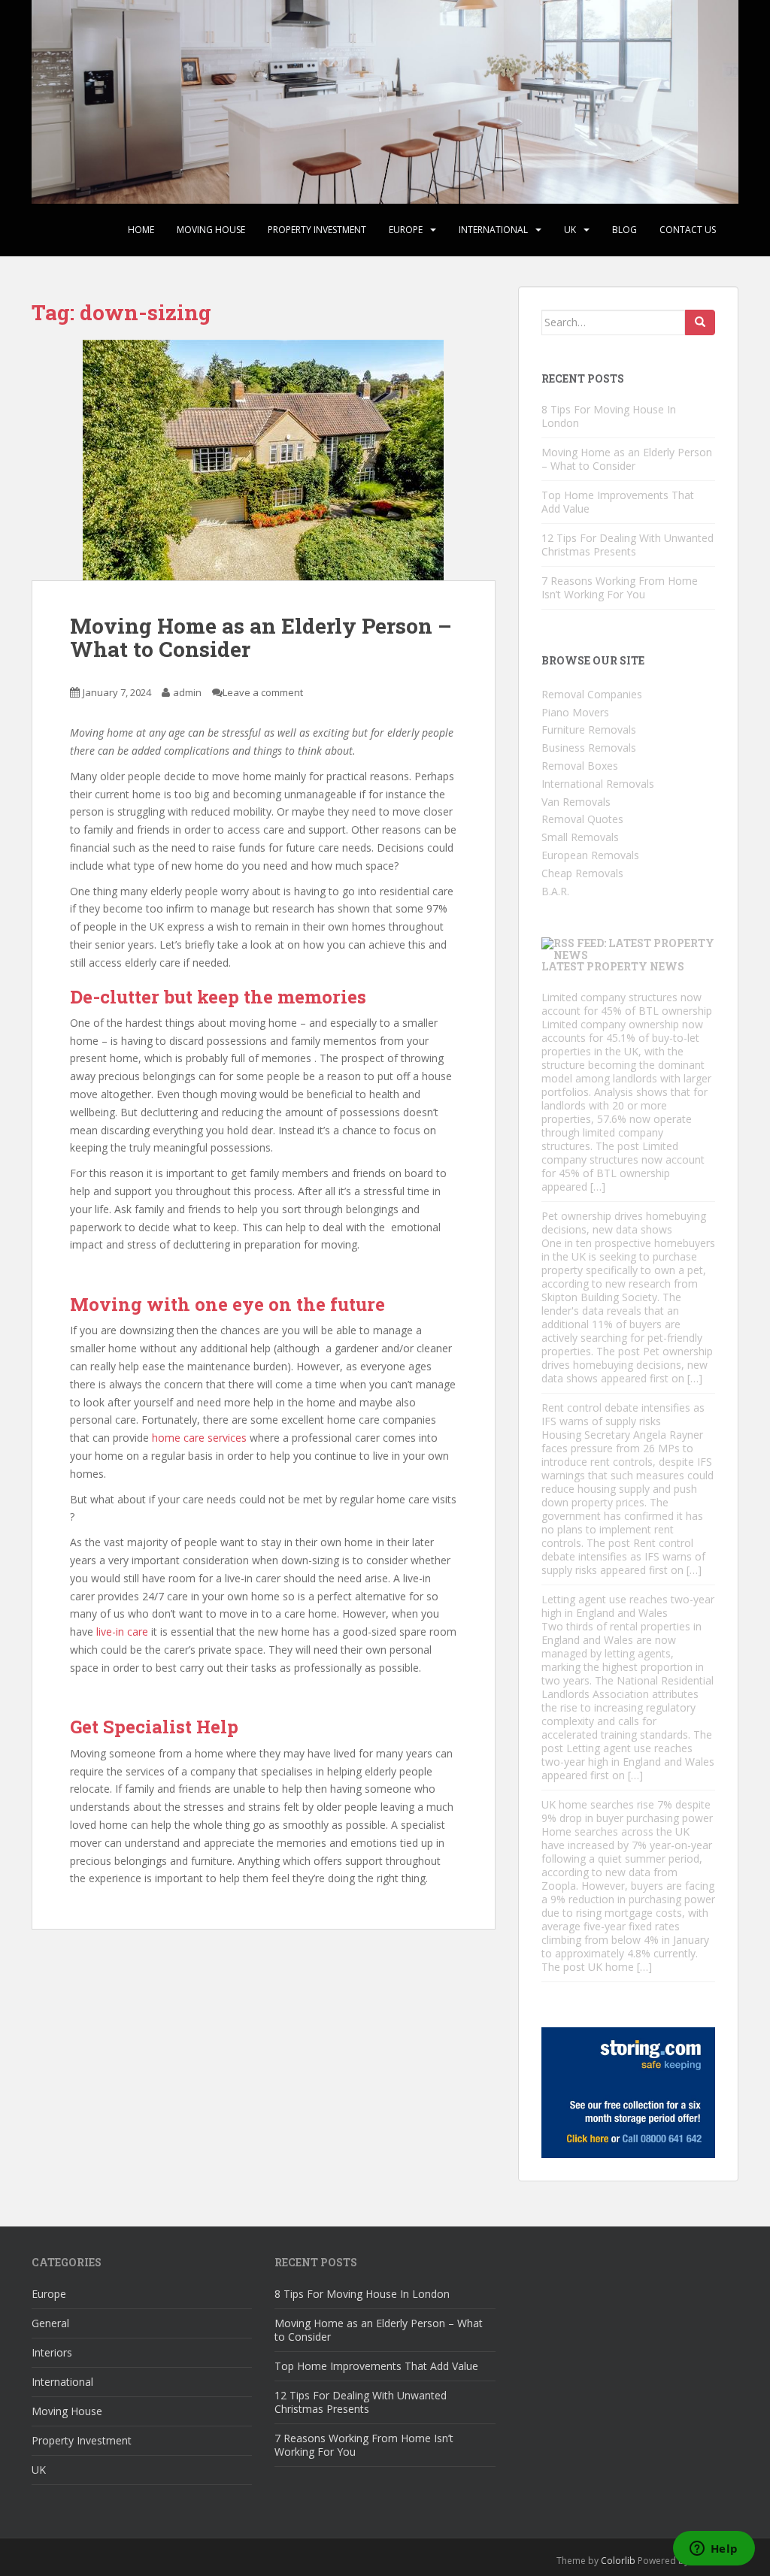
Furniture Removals (589, 730)
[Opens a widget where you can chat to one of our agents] (714, 2550)
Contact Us (688, 230)
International (493, 230)
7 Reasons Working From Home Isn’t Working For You (620, 587)
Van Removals (576, 802)
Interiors (52, 2352)
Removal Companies (592, 694)
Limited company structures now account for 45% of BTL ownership (627, 1004)
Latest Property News (613, 966)
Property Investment (317, 230)
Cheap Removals (582, 873)
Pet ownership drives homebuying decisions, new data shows (624, 1223)
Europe (406, 230)
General (50, 2323)
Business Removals (589, 748)
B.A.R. (555, 891)
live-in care (122, 1632)
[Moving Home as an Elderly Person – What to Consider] (264, 460)
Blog (624, 230)
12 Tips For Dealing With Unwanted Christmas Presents (628, 545)
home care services (199, 1438)
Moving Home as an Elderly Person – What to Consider (261, 637)
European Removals (590, 855)
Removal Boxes (580, 766)
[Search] (700, 322)
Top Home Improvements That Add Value (618, 502)
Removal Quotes (582, 819)
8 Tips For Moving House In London (609, 416)
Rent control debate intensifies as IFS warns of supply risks (623, 1414)
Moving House (211, 230)
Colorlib (618, 2561)
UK (570, 230)
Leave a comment (263, 692)
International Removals (598, 784)
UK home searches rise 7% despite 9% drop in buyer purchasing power (627, 1811)
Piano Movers (575, 712)
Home (141, 230)
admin (187, 692)
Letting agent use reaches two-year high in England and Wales (628, 1606)
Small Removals (580, 837)
